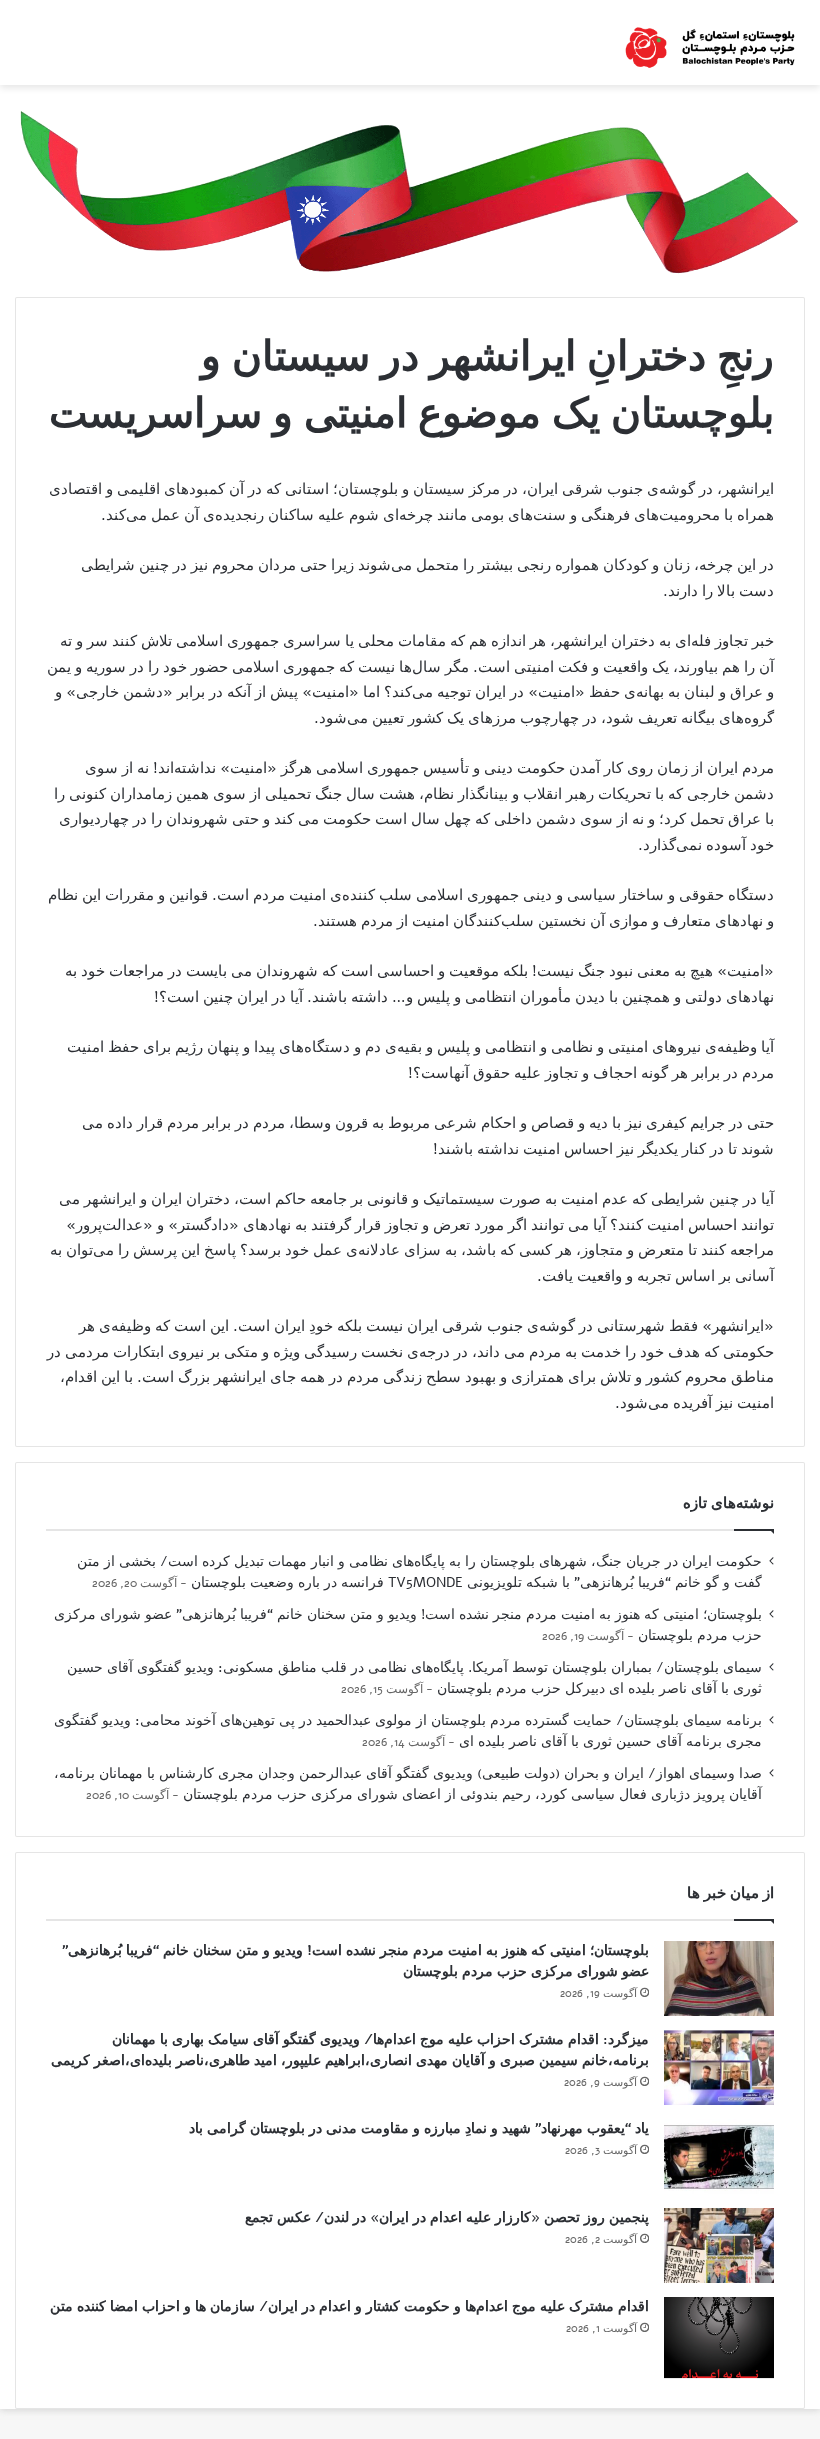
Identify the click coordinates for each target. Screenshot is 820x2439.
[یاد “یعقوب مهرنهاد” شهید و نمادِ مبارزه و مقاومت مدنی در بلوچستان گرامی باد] (719, 2156)
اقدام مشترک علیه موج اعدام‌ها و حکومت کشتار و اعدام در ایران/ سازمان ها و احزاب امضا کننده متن (349, 2306)
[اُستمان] (710, 42)
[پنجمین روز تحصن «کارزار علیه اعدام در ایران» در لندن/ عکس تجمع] (719, 2245)
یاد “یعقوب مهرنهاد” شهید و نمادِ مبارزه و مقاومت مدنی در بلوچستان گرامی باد (419, 2128)
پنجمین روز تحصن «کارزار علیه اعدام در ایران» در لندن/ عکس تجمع (447, 2217)
